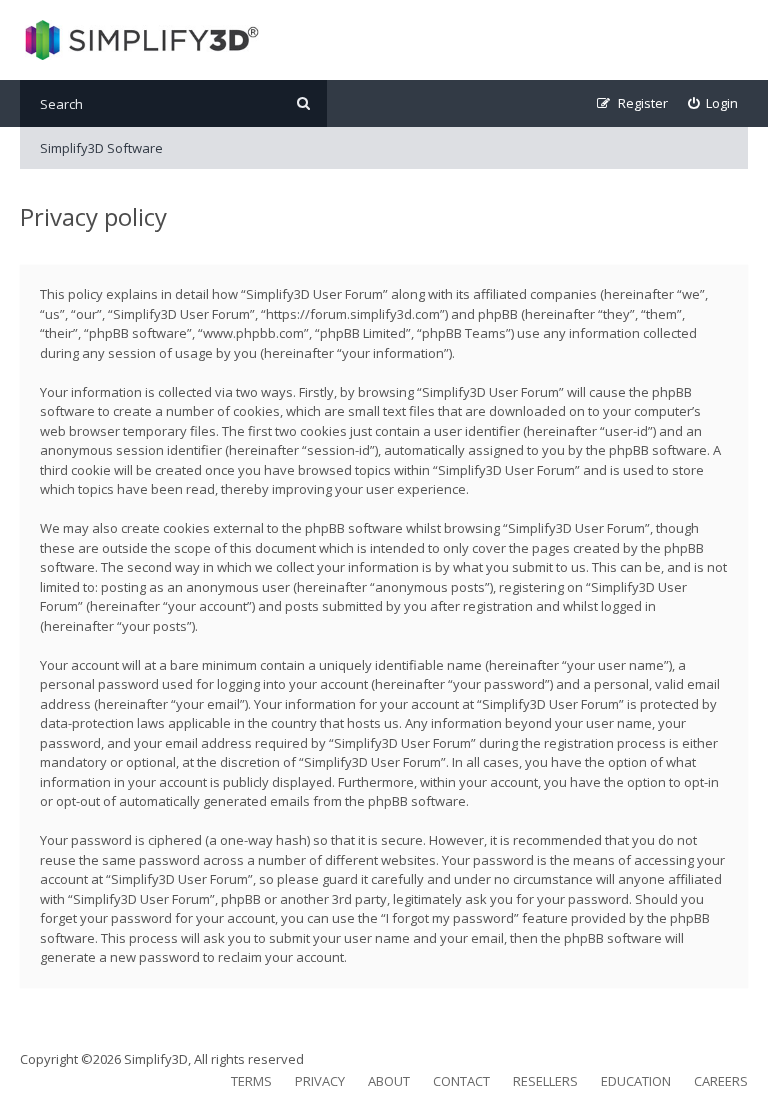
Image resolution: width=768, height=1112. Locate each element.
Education (636, 1081)
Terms (251, 1081)
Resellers (545, 1081)
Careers (721, 1081)
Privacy (320, 1081)
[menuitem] (713, 103)
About (389, 1081)
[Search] (303, 103)
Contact (461, 1081)
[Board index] (139, 40)
